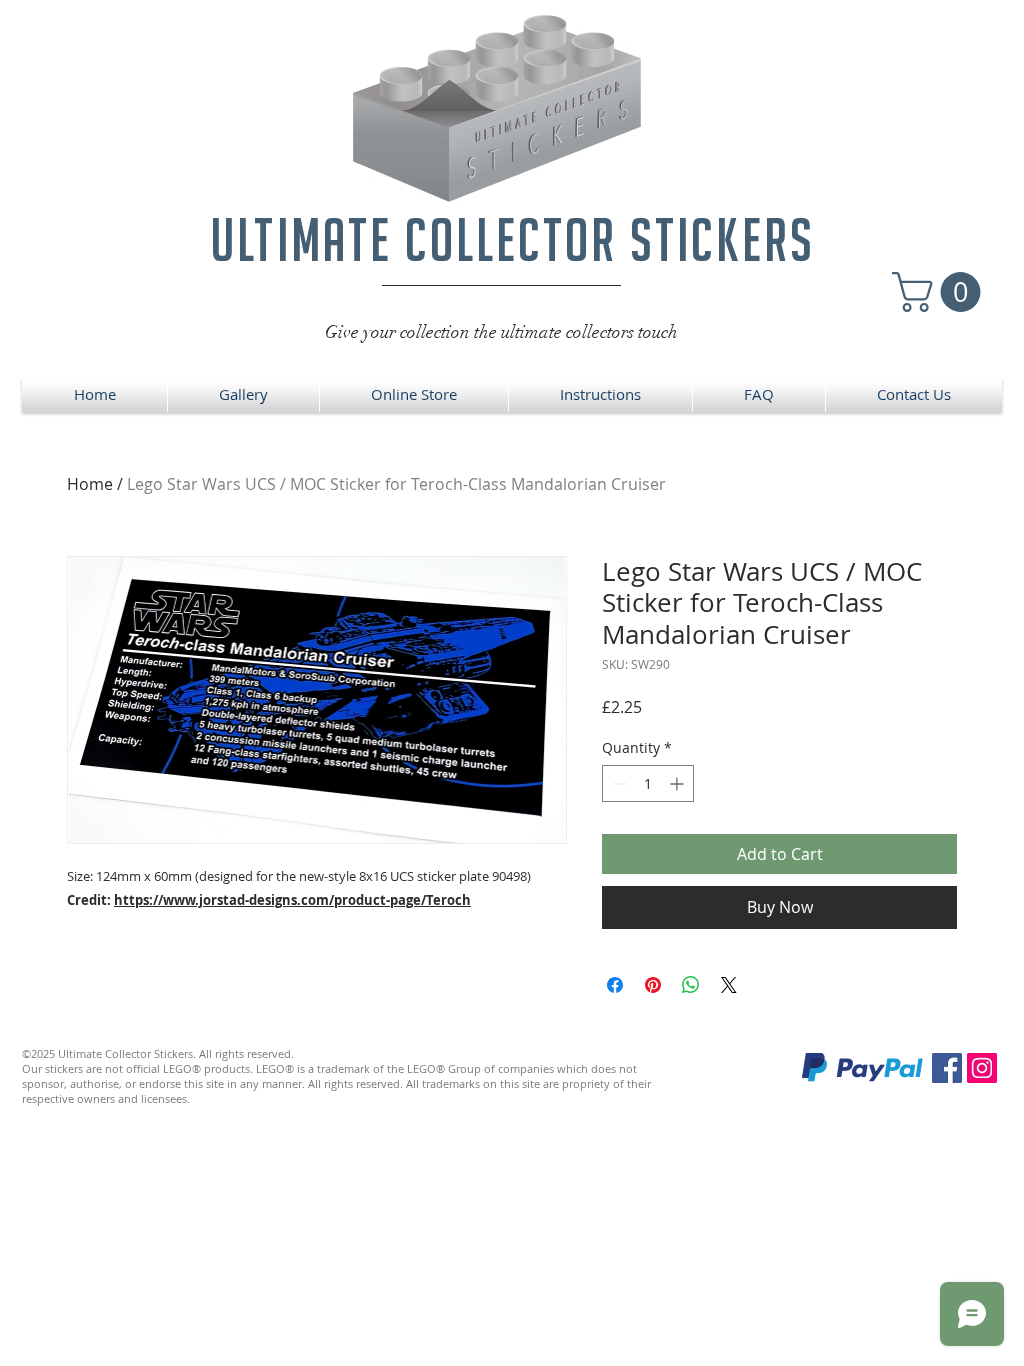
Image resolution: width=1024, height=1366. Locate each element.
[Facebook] (947, 1068)
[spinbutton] (648, 783)
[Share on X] (729, 985)
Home (90, 484)
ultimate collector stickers (512, 239)
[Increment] (678, 783)
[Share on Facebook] (615, 985)
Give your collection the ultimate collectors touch (501, 332)
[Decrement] (617, 783)
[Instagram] (982, 1068)
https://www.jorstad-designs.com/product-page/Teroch (292, 900)
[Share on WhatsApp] (691, 985)
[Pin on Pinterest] (653, 985)
